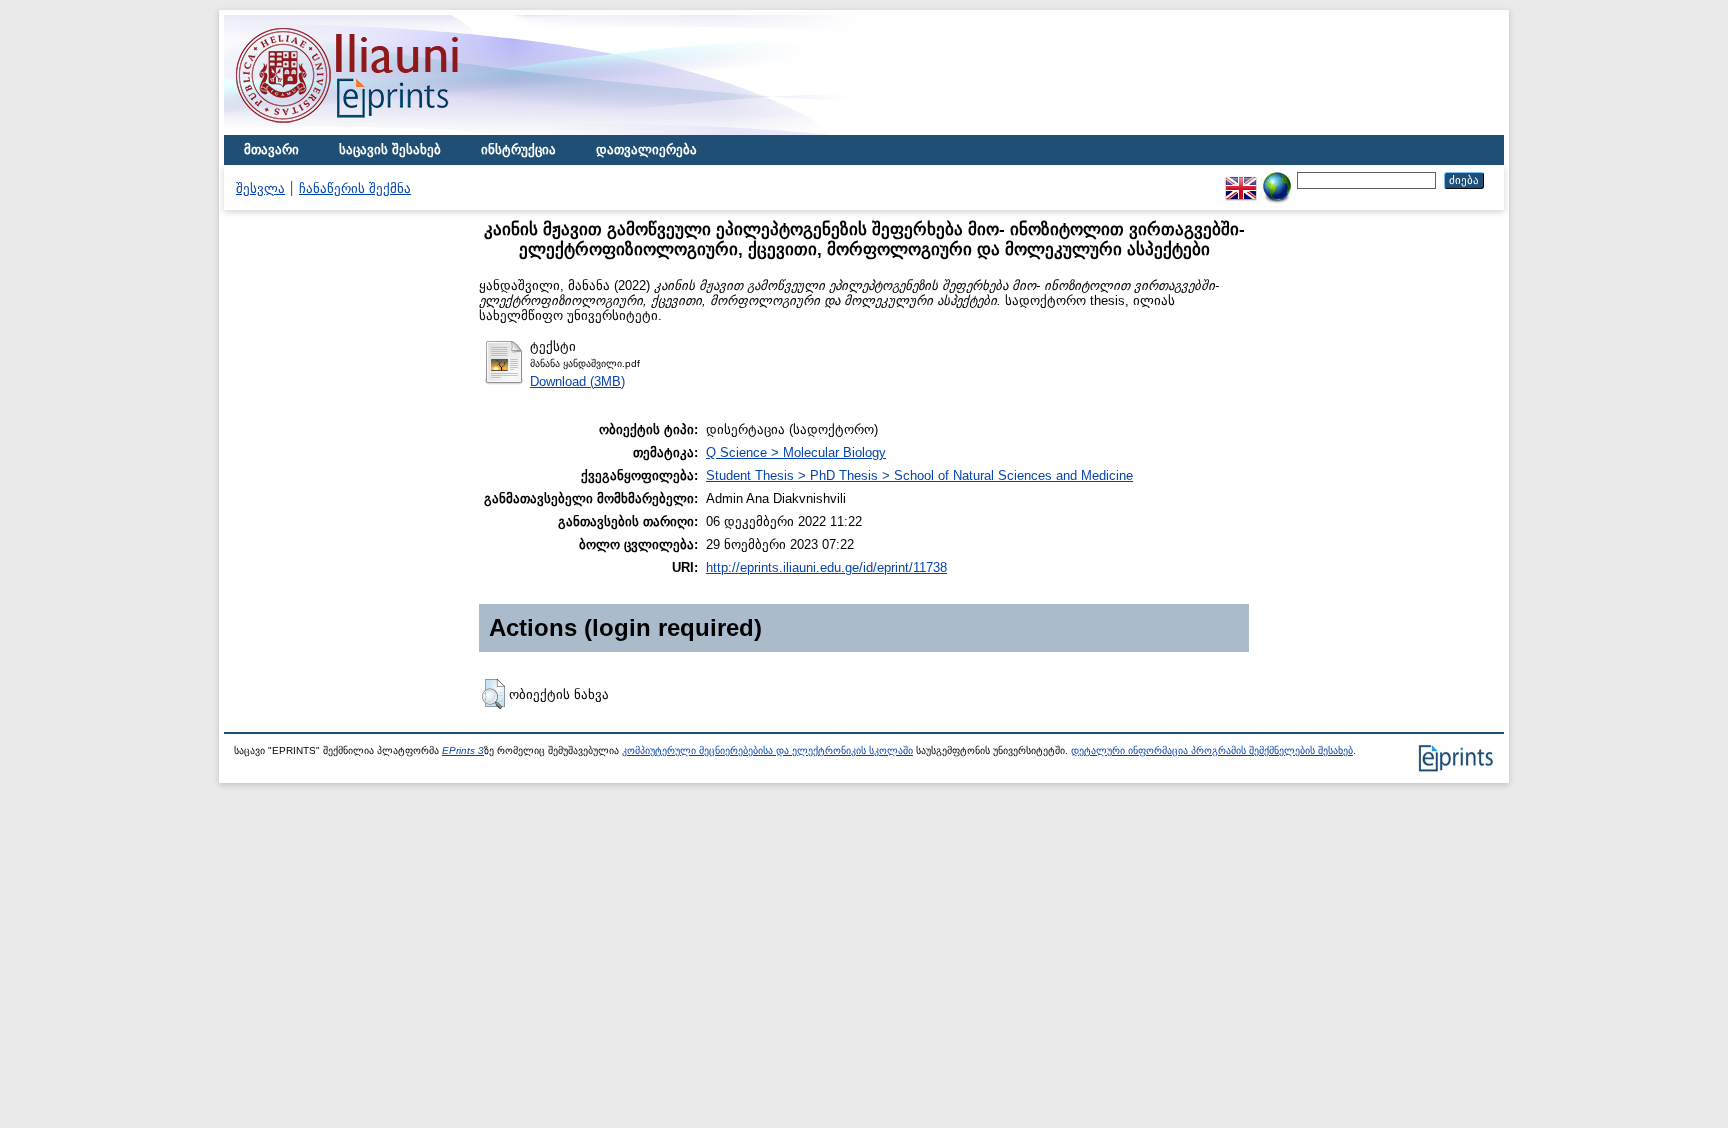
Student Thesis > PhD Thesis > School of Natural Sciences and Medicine (919, 475)
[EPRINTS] (394, 130)
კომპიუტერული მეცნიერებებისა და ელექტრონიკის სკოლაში (767, 750)
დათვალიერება (646, 149)
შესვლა (260, 188)
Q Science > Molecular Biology (796, 452)
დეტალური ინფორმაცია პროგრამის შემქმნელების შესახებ (1212, 750)
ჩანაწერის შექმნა (355, 188)
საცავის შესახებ (390, 149)
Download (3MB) (577, 381)
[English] (1241, 179)
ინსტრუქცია (518, 149)
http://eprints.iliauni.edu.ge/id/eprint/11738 (826, 567)
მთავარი (271, 149)
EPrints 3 (463, 750)
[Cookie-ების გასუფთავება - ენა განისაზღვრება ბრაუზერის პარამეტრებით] (1277, 179)
